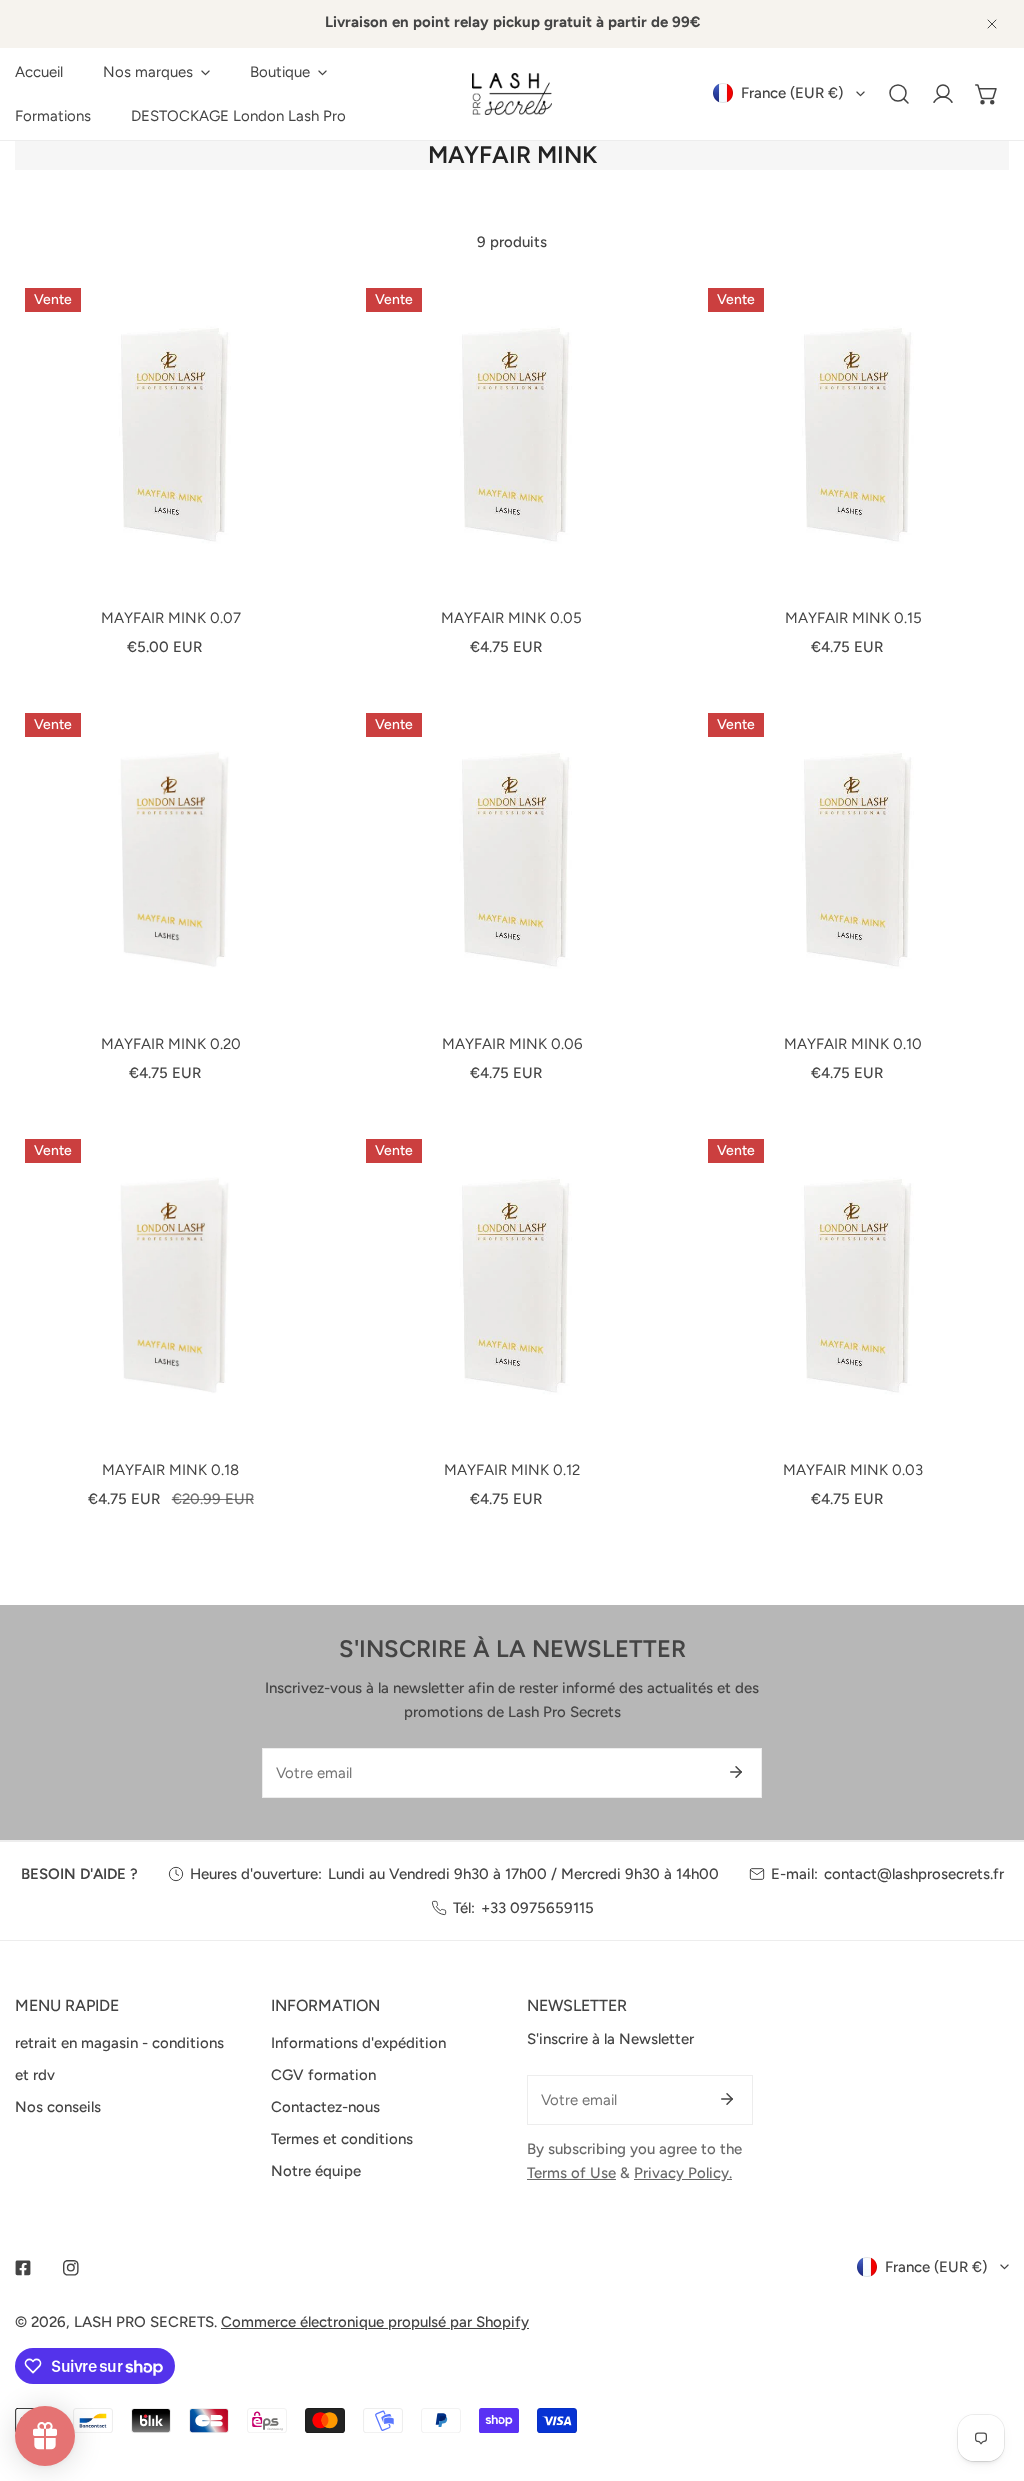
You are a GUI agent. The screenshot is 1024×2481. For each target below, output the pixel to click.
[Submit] (736, 1772)
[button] (156, 72)
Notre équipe (316, 2171)
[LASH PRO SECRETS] (512, 94)
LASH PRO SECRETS (144, 2322)
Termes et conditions (342, 2139)
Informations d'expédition (358, 2043)
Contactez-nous (325, 2107)
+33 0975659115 (537, 1908)
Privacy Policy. (683, 2173)
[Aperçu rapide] (287, 565)
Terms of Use (571, 2173)
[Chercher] (899, 94)
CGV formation (323, 2075)
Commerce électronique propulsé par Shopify (375, 2322)
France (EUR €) (792, 93)
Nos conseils (58, 2107)
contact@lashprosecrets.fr (914, 1874)
